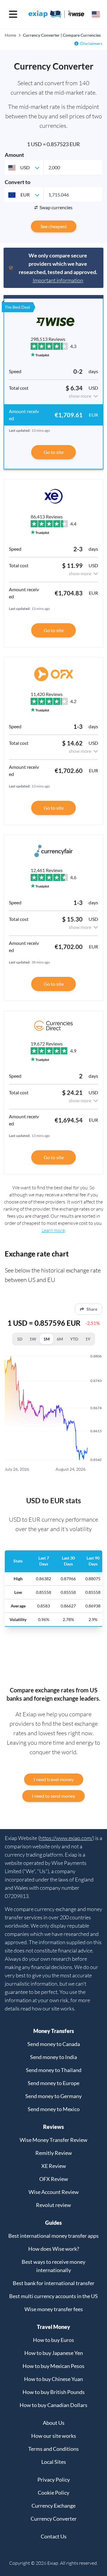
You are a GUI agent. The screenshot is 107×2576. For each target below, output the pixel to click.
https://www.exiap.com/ (66, 1838)
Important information (58, 280)
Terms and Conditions (53, 2449)
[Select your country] (96, 14)
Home (10, 35)
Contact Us (54, 2536)
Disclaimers (91, 43)
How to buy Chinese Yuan (53, 2379)
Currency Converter (54, 2519)
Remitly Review (54, 2153)
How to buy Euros (53, 2340)
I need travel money (54, 1779)
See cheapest (54, 226)
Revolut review (53, 2205)
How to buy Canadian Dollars (53, 2405)
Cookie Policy (53, 2493)
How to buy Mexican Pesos (53, 2366)
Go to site (54, 452)
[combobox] (24, 167)
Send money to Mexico (54, 2109)
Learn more (53, 1230)
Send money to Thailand (54, 2070)
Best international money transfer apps (53, 2236)
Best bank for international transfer (54, 2283)
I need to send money (53, 1796)
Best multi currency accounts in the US (53, 2296)
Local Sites (54, 2462)
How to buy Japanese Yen (54, 2353)
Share (92, 1309)
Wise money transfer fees (54, 2309)
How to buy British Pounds (54, 2392)
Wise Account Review (54, 2192)
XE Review (54, 2166)
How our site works (54, 2436)
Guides (53, 2223)
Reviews (53, 2127)
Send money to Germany (53, 2096)
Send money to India (53, 2057)
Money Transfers (54, 2031)
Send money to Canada (54, 2044)
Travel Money (53, 2327)
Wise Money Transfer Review (53, 2140)
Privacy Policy (54, 2480)
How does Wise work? (54, 2249)
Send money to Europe (53, 2083)
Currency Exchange (53, 2506)
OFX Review (54, 2179)
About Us (54, 2423)
